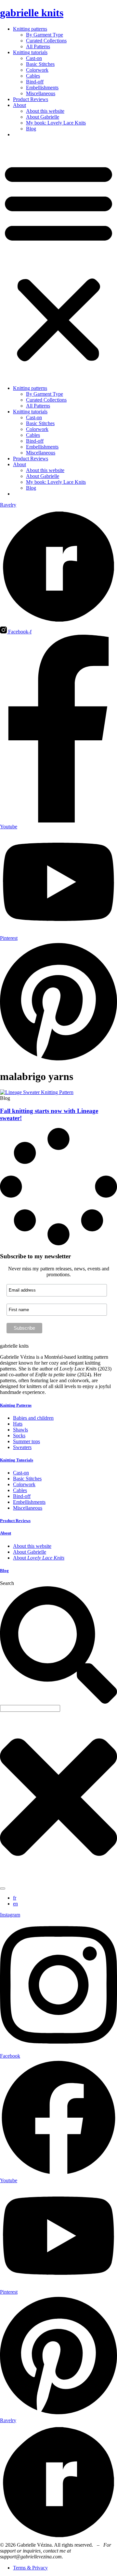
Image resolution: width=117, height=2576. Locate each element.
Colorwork (37, 70)
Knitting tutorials (30, 52)
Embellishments (42, 88)
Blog (31, 129)
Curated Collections (46, 41)
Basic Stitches (40, 64)
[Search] (3, 1888)
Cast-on (34, 58)
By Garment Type (45, 35)
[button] (58, 261)
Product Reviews (31, 99)
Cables (33, 76)
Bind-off (35, 82)
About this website (45, 111)
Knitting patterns (30, 29)
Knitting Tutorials (17, 1460)
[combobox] (30, 1708)
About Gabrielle (43, 117)
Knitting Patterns (16, 1405)
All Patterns (38, 46)
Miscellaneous (41, 93)
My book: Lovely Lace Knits (56, 123)
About (19, 105)
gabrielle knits (32, 13)
